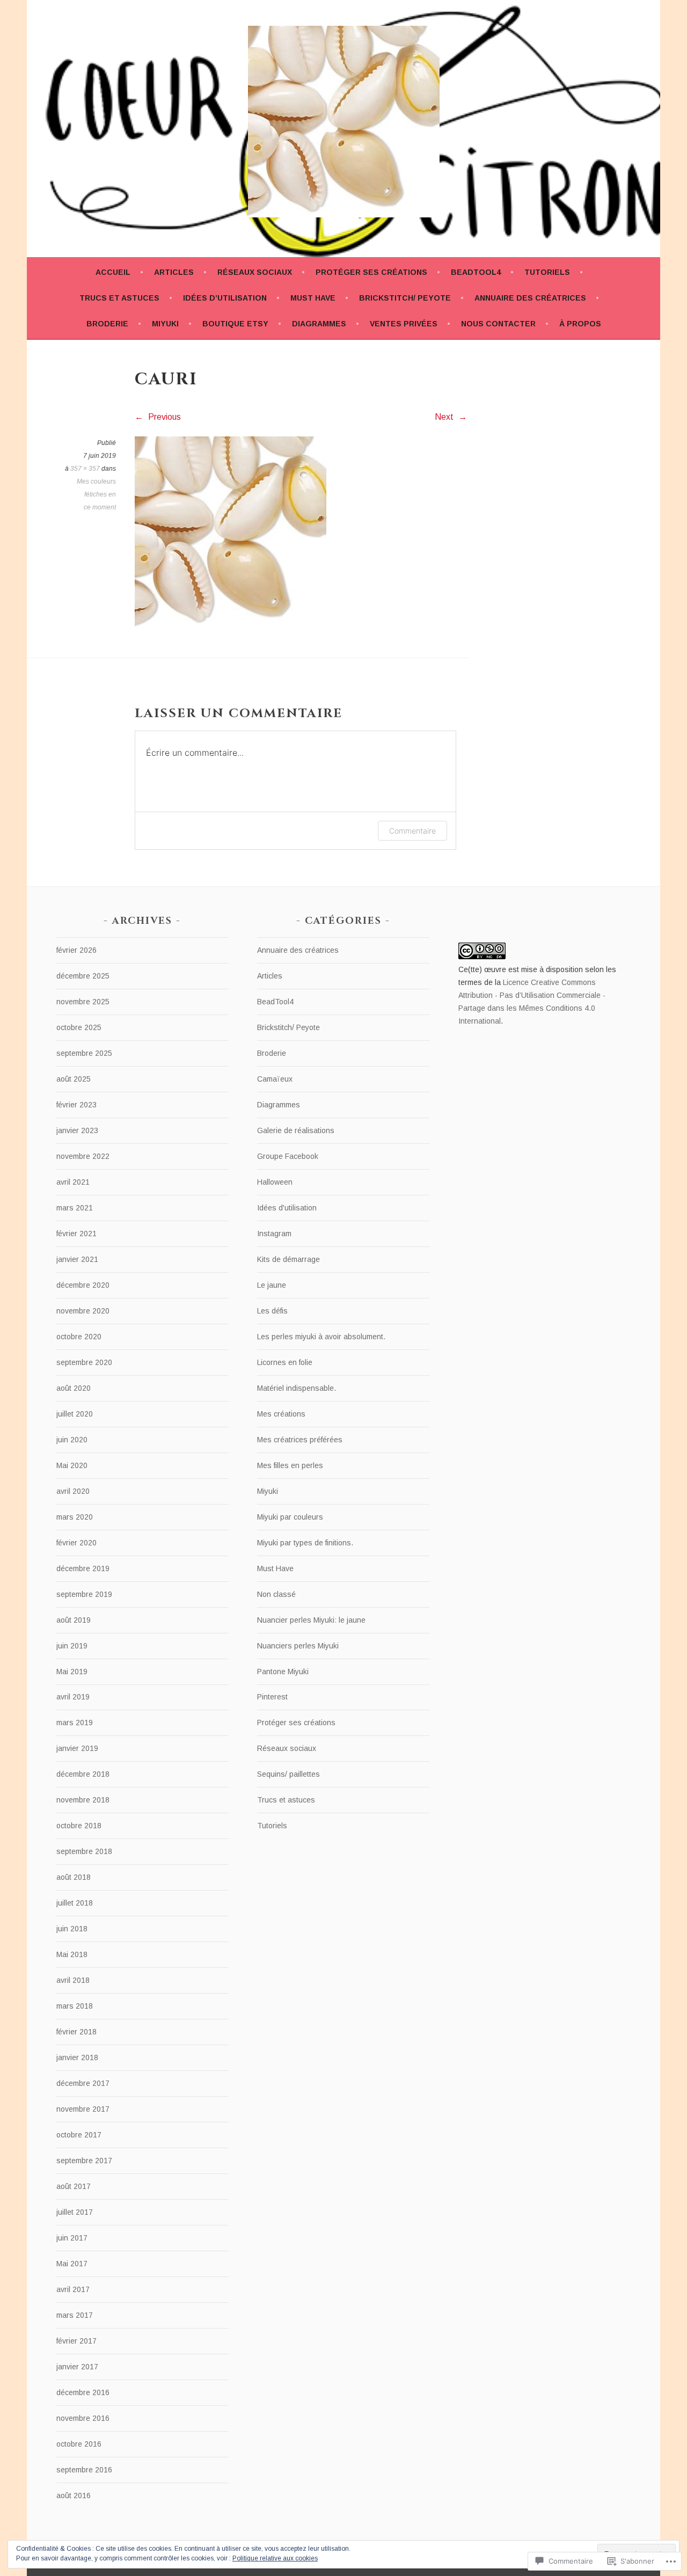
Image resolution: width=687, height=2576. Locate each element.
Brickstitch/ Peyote (405, 298)
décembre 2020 (83, 1285)
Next (445, 417)
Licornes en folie (285, 1362)
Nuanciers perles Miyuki (298, 1646)
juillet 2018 (75, 1903)
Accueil (113, 272)
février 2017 (76, 2341)
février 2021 (76, 1234)
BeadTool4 (476, 272)
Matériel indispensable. (297, 1388)
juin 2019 (72, 1646)
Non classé (276, 1594)
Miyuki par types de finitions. (305, 1543)
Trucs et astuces (119, 298)
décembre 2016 (83, 2392)
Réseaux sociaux (255, 272)
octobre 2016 (79, 2444)
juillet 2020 (75, 1414)
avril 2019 (73, 1697)
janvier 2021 (77, 1259)
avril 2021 (73, 1182)
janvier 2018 (77, 2057)
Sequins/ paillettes (288, 1774)
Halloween (275, 1182)
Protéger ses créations (371, 272)
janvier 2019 (77, 1748)
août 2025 (74, 1079)
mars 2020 (75, 1517)
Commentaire (412, 831)
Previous (163, 417)
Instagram (274, 1234)
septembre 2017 (84, 2161)
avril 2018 (73, 1980)
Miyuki (165, 324)
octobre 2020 (79, 1337)
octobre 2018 (79, 1826)
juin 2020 (72, 1440)
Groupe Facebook (288, 1156)
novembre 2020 (83, 1311)
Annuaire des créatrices (530, 298)
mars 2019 (75, 1723)
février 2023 (76, 1105)
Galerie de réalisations (296, 1130)
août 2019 (74, 1620)
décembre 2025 (83, 976)
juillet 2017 (75, 2212)
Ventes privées (404, 324)
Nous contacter (498, 324)
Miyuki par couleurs (290, 1517)
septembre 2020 (84, 1362)
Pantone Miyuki (283, 1672)
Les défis (272, 1311)
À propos (580, 324)
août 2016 (74, 2495)
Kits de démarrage (288, 1259)
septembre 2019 (84, 1594)
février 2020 (76, 1543)
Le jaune (272, 1285)
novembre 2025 (83, 1002)
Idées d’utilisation (225, 298)
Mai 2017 (72, 2264)
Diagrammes (319, 324)
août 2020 (74, 1388)
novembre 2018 (83, 1800)
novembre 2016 (83, 2418)
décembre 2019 (83, 1568)
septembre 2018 (84, 1851)
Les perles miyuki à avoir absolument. (321, 1337)
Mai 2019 (72, 1672)
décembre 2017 (83, 2083)
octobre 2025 (79, 1027)
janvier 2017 (77, 2367)
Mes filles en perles (290, 1465)
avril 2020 (73, 1491)
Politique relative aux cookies (275, 2558)
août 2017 (74, 2186)
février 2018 (76, 2032)
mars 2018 (75, 2006)
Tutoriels (547, 272)
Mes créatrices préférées (300, 1440)
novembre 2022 (83, 1156)
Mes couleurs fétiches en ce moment (96, 494)
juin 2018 (72, 1929)
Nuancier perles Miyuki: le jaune (311, 1620)
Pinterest (272, 1697)
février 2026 (76, 950)
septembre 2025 (84, 1053)
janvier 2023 (77, 1130)
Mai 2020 (72, 1465)
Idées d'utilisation (287, 1208)
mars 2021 (75, 1208)
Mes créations (281, 1414)
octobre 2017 (79, 2135)
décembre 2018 (83, 1774)
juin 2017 (72, 2238)
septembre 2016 (84, 2470)
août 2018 (74, 1877)
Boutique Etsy (235, 324)
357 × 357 (85, 469)
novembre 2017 (83, 2109)
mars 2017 (75, 2315)
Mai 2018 (72, 1954)
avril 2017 (73, 2289)
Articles (174, 272)
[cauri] (231, 625)
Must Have (313, 298)
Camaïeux (275, 1079)
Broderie (107, 324)
